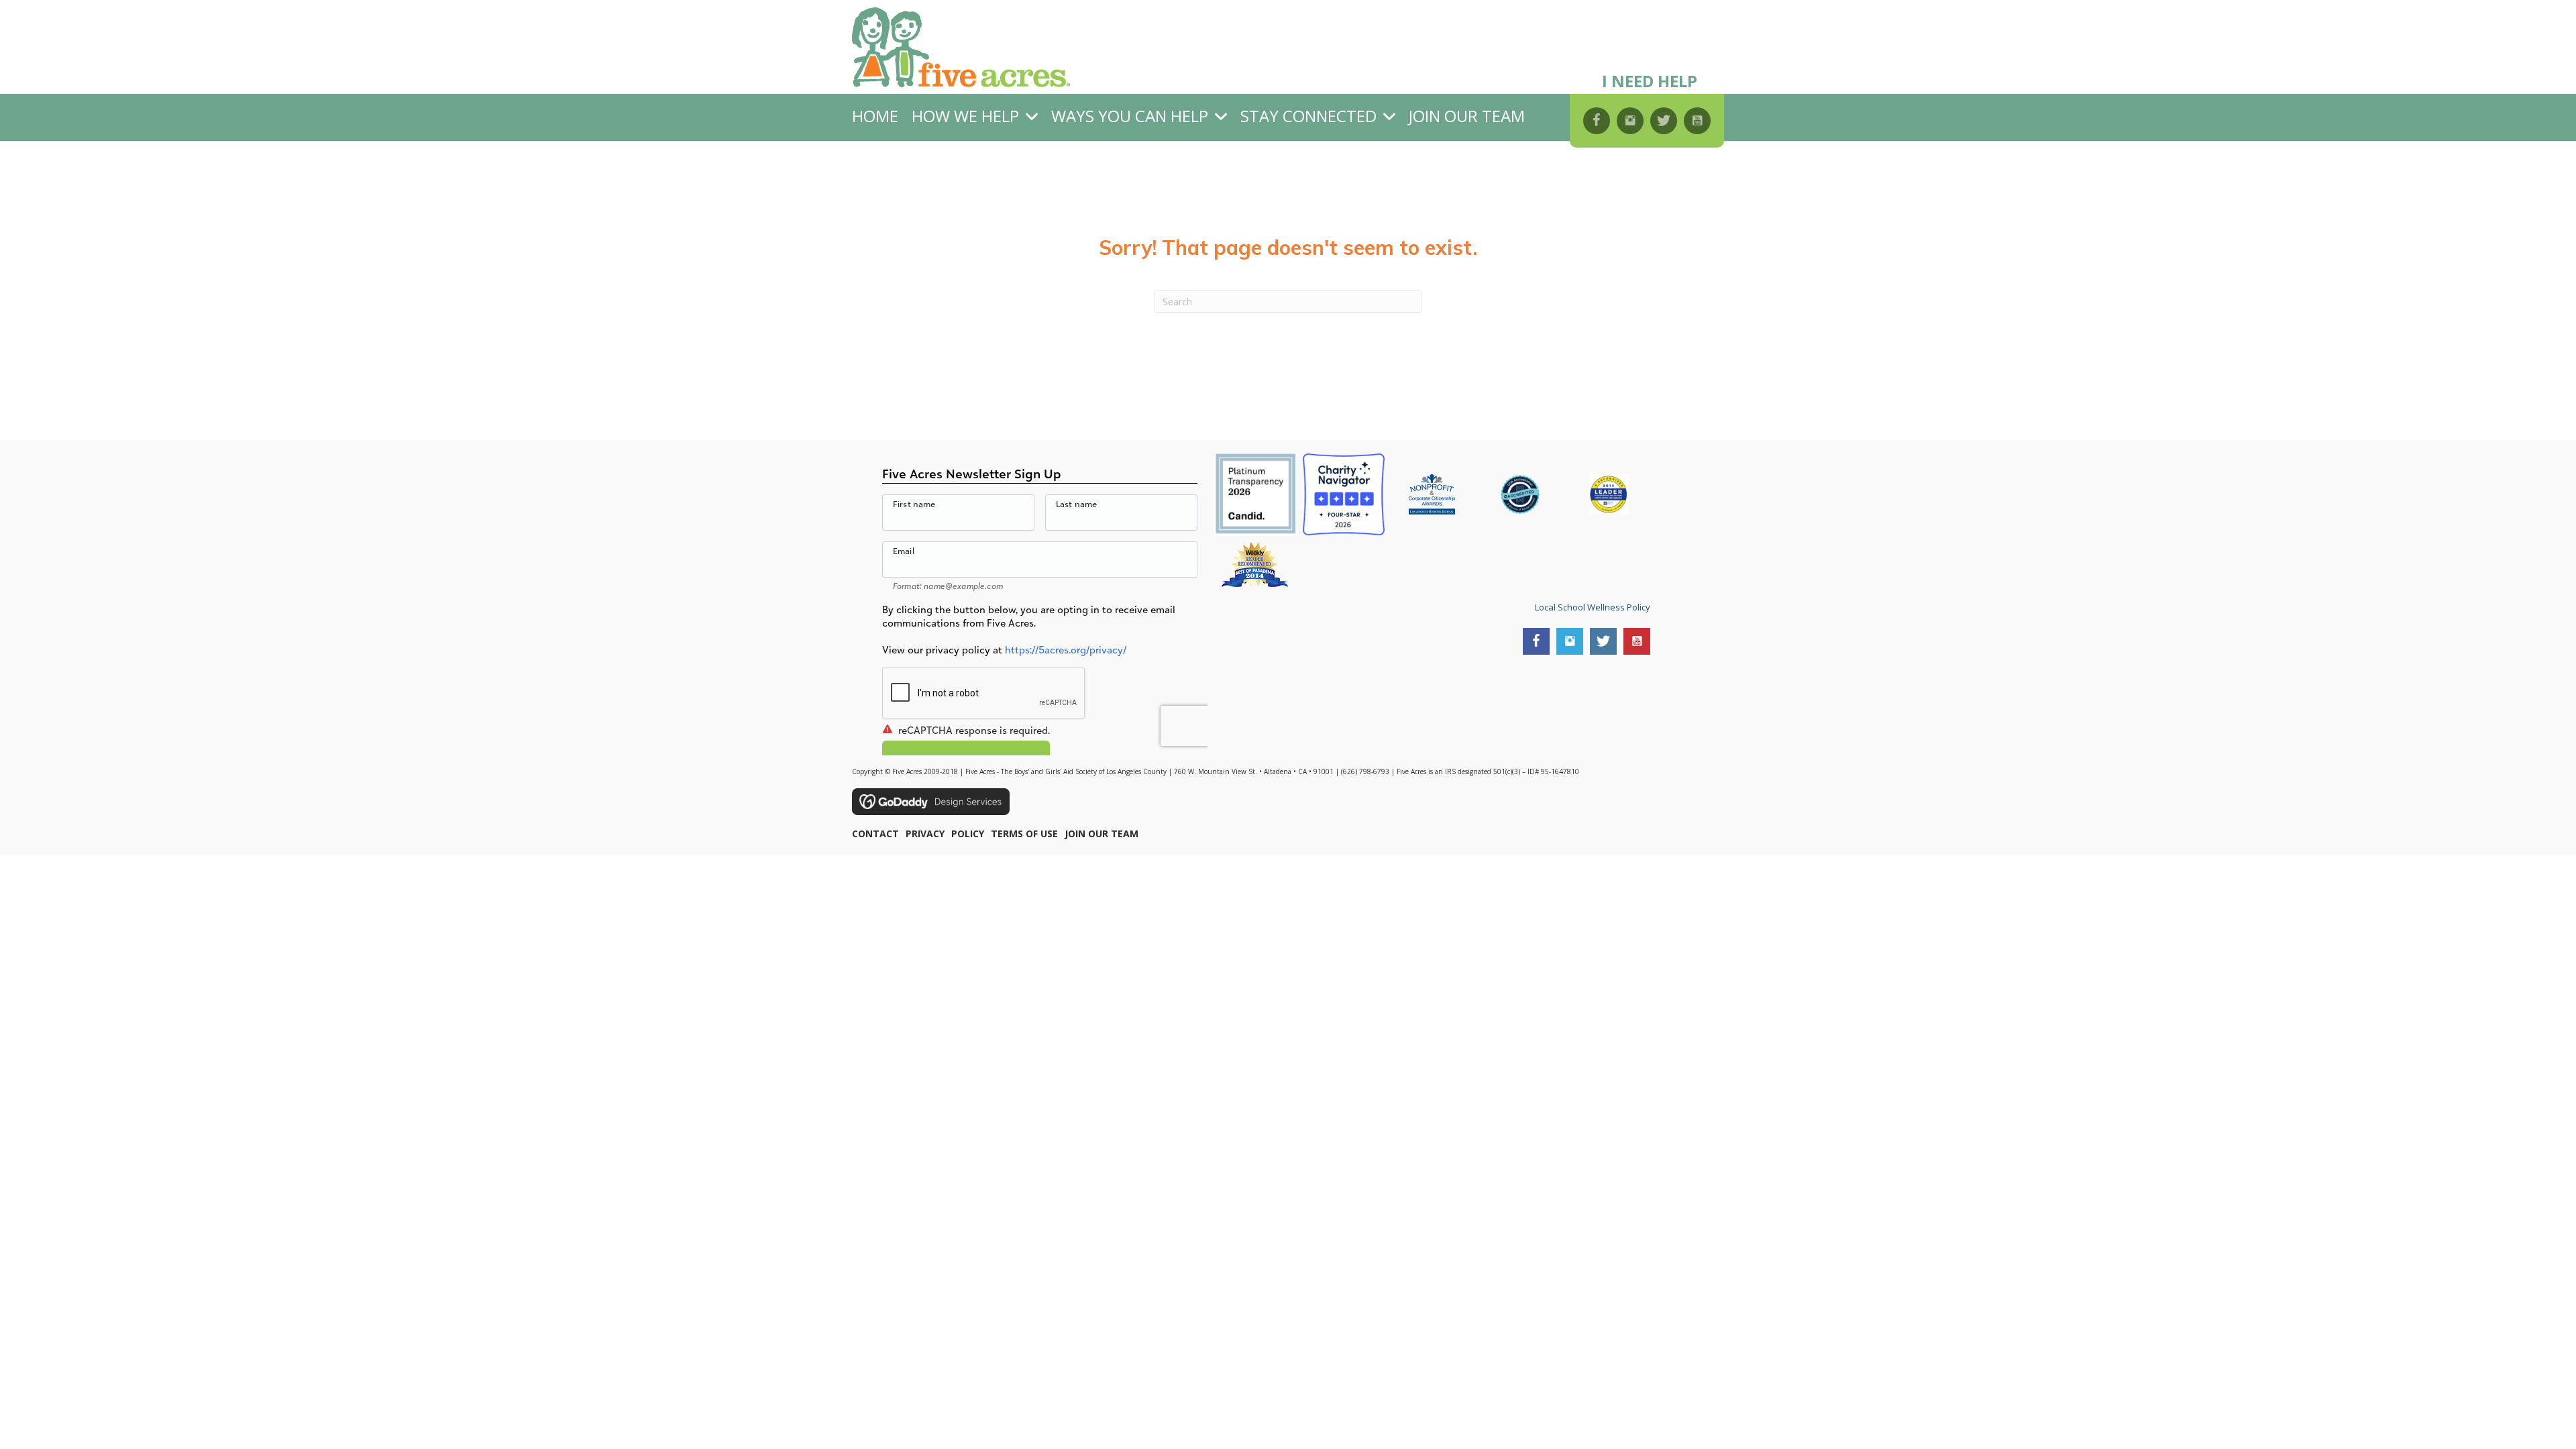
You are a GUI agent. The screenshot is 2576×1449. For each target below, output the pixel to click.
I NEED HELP (1650, 81)
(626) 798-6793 (1365, 771)
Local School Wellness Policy (1593, 607)
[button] (1597, 121)
